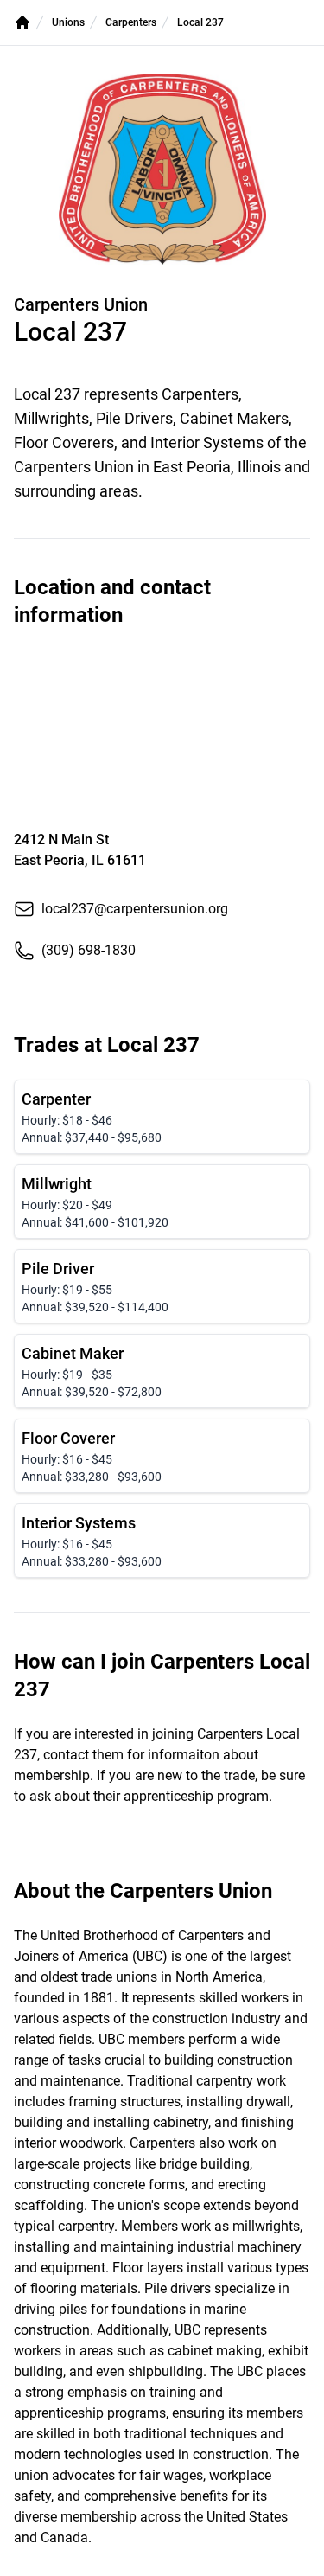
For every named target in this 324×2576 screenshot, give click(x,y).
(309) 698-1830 (89, 950)
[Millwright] (162, 1201)
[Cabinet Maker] (162, 1371)
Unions (68, 22)
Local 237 (200, 22)
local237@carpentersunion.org (135, 909)
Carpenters (131, 22)
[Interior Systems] (162, 1541)
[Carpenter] (162, 1117)
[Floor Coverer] (162, 1456)
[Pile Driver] (162, 1286)
